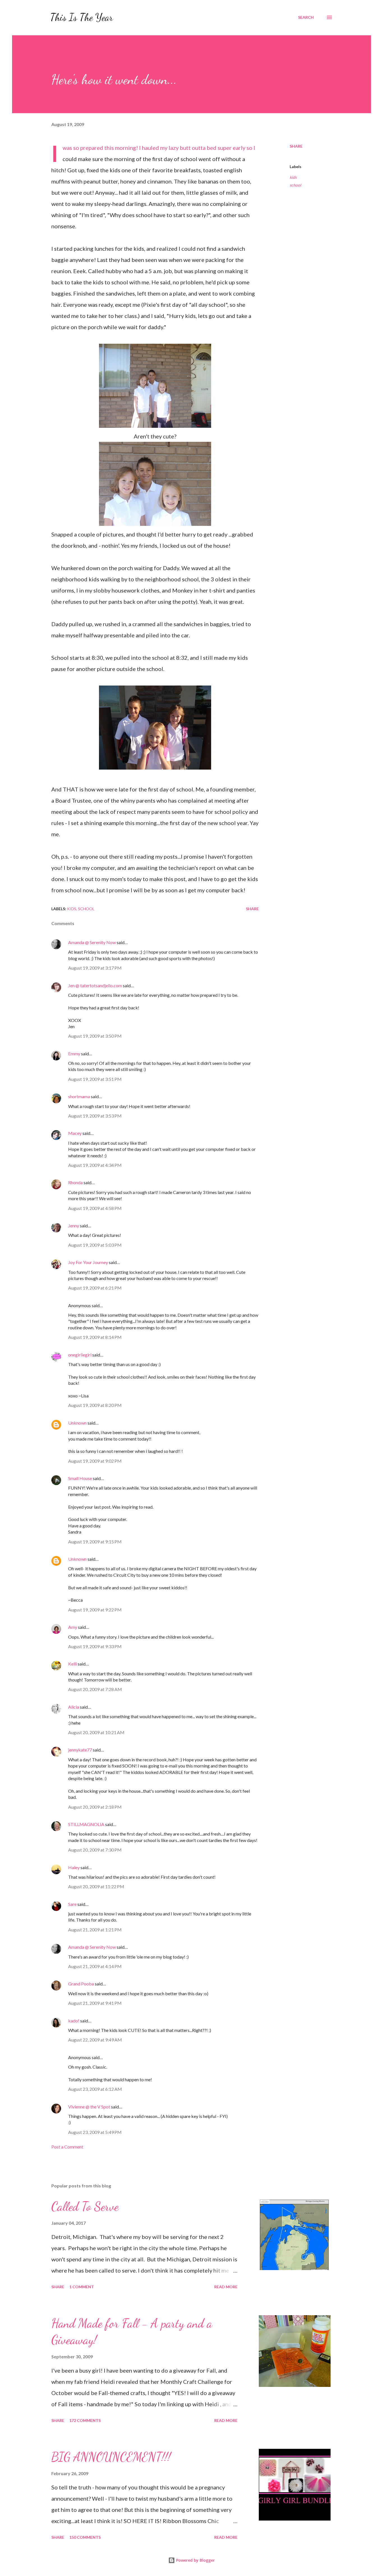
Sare (72, 1904)
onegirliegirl (80, 1355)
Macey (75, 1133)
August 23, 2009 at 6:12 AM (95, 2089)
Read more (226, 2287)
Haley (74, 1867)
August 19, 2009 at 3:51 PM (95, 1079)
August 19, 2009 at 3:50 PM (95, 1036)
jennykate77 (80, 1750)
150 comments (85, 2537)
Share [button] (296, 146)
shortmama (79, 1096)
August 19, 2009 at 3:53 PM (95, 1116)
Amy (73, 1627)
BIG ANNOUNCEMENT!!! (111, 2457)
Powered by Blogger (195, 2560)
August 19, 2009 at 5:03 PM (95, 1245)
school (295, 185)
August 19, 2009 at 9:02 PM (95, 1461)
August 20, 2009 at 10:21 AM (96, 1732)
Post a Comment (67, 2147)
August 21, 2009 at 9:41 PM (95, 2003)
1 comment (82, 2287)
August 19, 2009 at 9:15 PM (95, 1542)
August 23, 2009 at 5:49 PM (95, 2132)
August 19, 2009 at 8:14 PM (95, 1337)
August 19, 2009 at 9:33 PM (95, 1646)
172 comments (85, 2420)
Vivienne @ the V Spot (89, 2107)
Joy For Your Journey (88, 1262)
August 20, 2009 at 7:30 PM (95, 1850)
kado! (74, 2021)
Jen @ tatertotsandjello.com (95, 985)
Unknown (77, 1423)
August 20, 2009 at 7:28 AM (95, 1689)
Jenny (74, 1226)
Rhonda (75, 1182)
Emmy (74, 1054)
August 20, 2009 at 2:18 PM (95, 1807)
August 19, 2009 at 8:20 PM (95, 1405)
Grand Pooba (81, 1984)
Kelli (72, 1664)
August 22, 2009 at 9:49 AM (95, 2040)
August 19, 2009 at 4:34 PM (95, 1165)
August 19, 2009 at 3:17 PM (95, 968)
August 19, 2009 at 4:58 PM (95, 1208)
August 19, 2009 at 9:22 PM (95, 1610)
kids (293, 177)
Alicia (74, 1707)
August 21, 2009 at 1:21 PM (95, 1930)
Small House (80, 1478)
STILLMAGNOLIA (86, 1824)
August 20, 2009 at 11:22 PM (96, 1886)
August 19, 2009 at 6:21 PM (95, 1288)
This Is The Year (82, 17)
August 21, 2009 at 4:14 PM (95, 1966)
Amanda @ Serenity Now (92, 942)
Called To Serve (85, 2206)
